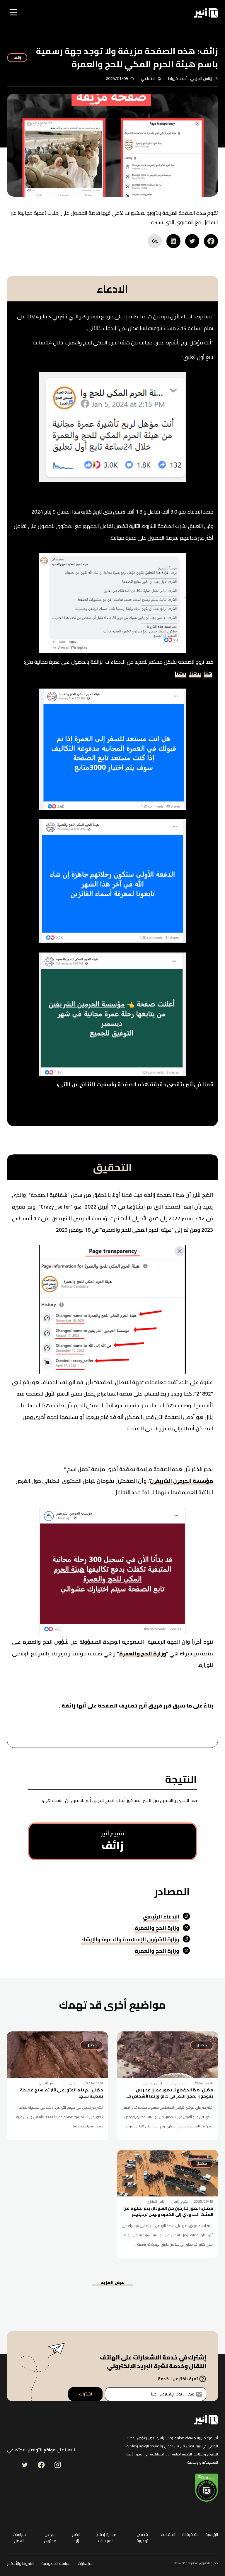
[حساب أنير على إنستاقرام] (58, 2465)
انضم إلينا (76, 2538)
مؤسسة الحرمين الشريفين (181, 1482)
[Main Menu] (14, 13)
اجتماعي (148, 78)
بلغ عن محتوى (50, 2538)
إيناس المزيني (201, 78)
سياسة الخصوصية (56, 2564)
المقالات (168, 2535)
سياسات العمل (19, 2538)
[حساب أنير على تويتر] (25, 2465)
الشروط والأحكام (21, 2564)
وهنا (195, 675)
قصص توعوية (142, 2538)
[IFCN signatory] (207, 2488)
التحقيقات (190, 2535)
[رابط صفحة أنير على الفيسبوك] (41, 2465)
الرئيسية (212, 2535)
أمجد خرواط (177, 78)
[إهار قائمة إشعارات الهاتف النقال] (37, 13)
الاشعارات (86, 2564)
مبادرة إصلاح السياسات (106, 2538)
